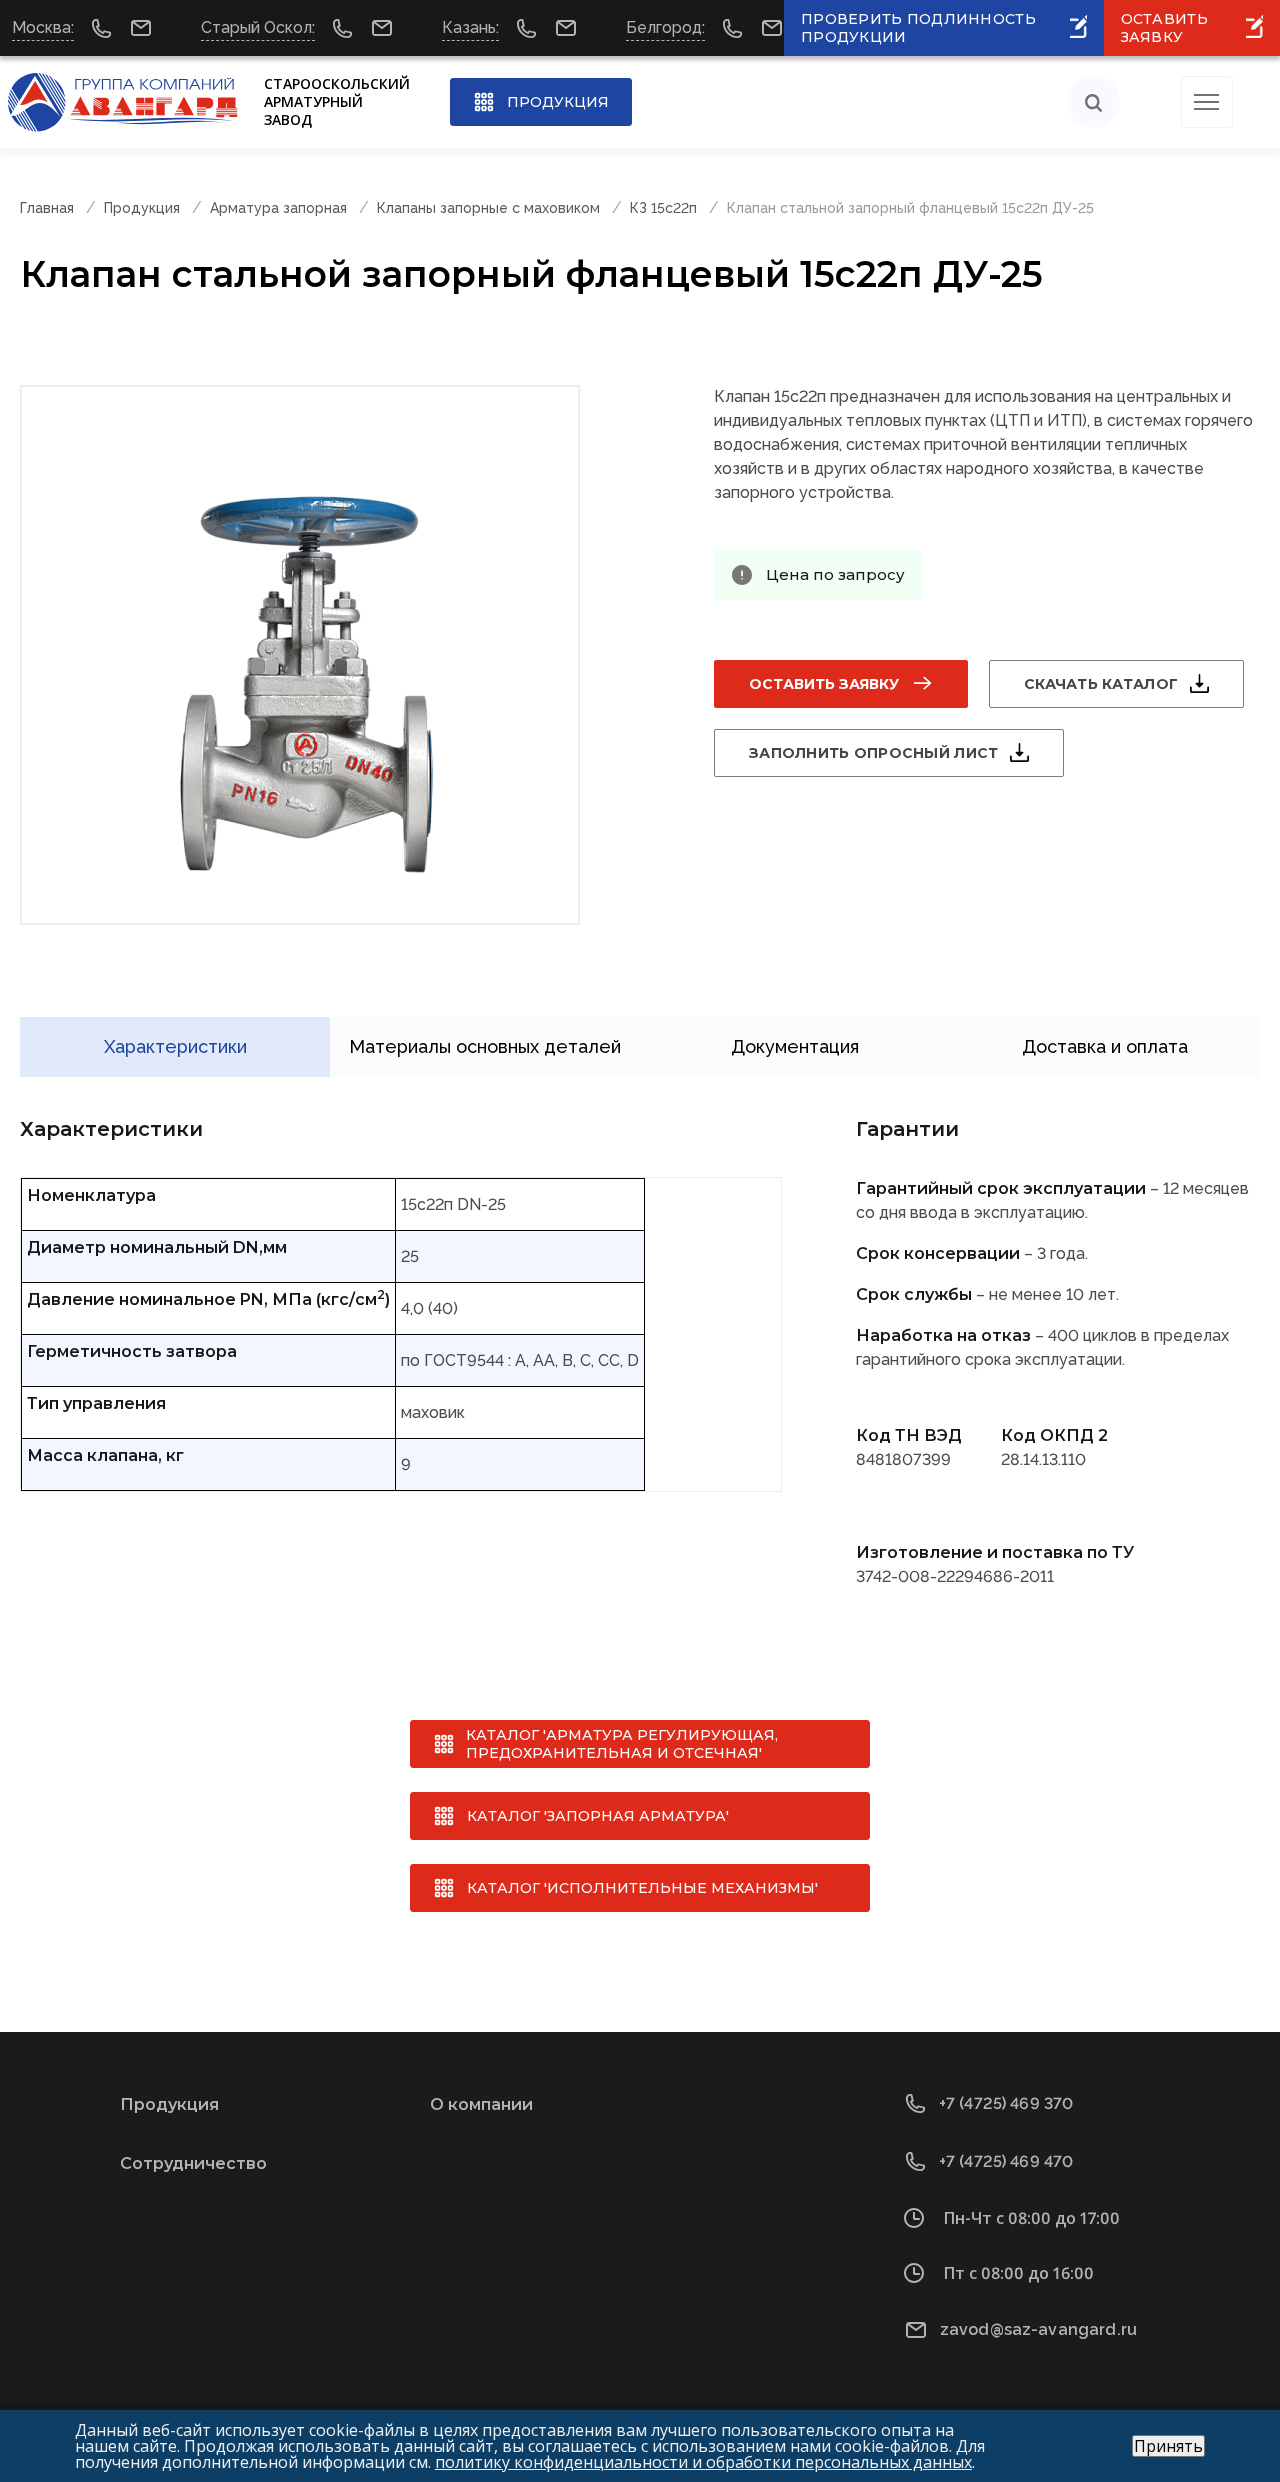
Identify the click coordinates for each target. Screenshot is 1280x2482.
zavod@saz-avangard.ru (1038, 2329)
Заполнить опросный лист (873, 753)
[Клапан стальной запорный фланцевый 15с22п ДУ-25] (300, 655)
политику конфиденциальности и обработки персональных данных (703, 2462)
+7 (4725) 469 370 (1006, 2103)
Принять (1168, 2446)
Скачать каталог (1101, 684)
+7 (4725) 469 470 (1006, 2161)
